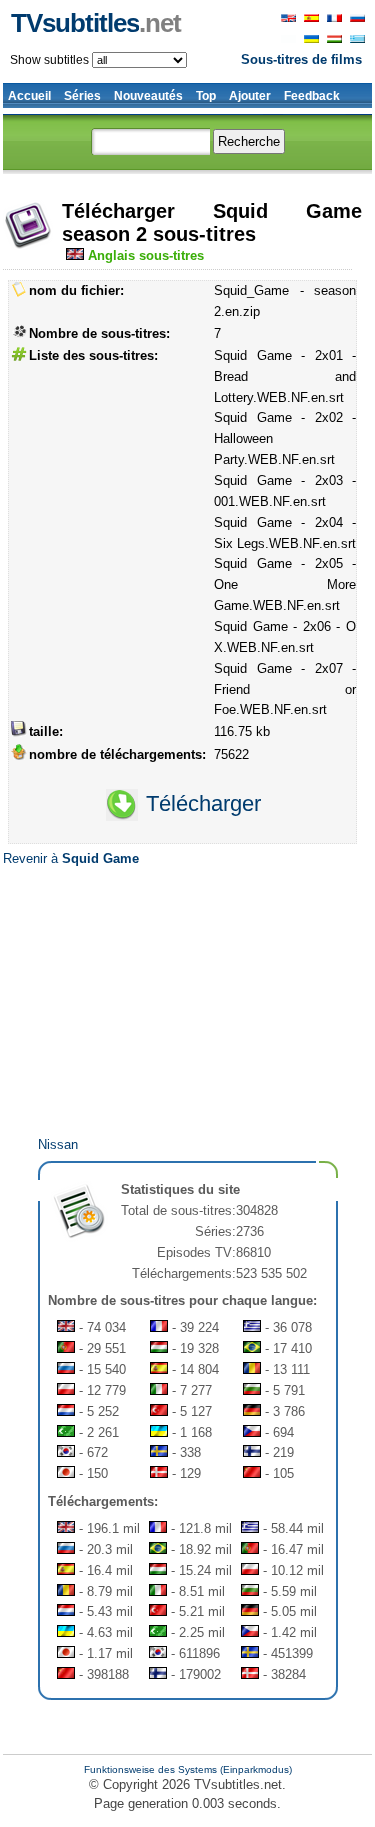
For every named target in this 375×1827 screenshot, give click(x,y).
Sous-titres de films (301, 59)
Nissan (58, 1144)
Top (206, 96)
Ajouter (250, 96)
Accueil (29, 96)
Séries (82, 96)
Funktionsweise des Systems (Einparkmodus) (188, 1769)
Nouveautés (148, 96)
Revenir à (71, 858)
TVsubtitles (96, 23)
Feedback (312, 96)
